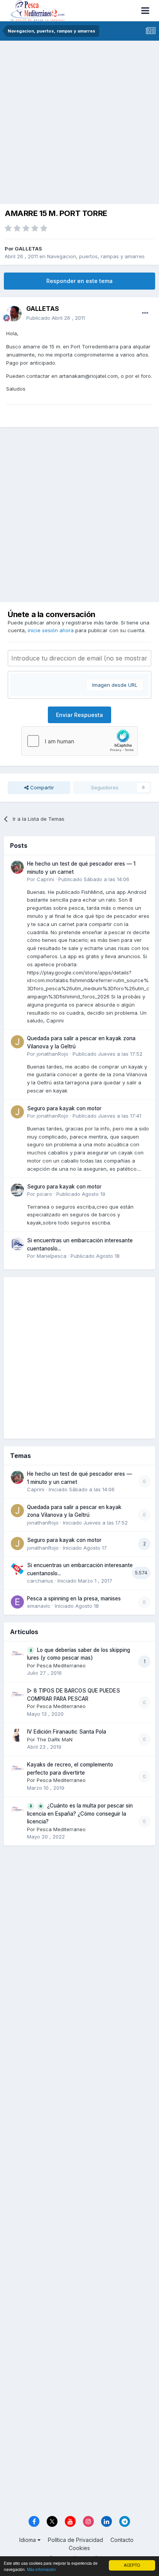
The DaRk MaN (55, 1739)
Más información (41, 2569)
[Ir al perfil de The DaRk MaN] (17, 1735)
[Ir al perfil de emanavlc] (17, 1602)
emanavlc (39, 1606)
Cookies (79, 2548)
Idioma (28, 2540)
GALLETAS (28, 249)
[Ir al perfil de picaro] (17, 1190)
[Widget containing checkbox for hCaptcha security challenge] (79, 741)
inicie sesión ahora (51, 630)
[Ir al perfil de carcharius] (17, 1569)
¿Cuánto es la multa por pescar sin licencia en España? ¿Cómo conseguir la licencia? (80, 1814)
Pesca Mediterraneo (61, 1665)
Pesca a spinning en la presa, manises (74, 1598)
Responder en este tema (79, 281)
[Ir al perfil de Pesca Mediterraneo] (17, 1653)
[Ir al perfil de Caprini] (17, 867)
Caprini (45, 879)
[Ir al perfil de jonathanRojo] (17, 1042)
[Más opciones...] (145, 313)
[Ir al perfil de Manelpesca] (17, 1244)
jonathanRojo (52, 1054)
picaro (44, 1194)
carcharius (40, 1581)
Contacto (122, 2540)
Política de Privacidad (75, 2540)
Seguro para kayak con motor (64, 1108)
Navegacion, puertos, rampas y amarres (96, 256)
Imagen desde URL (115, 685)
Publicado (56, 318)
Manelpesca (52, 1256)
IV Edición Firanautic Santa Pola (67, 1732)
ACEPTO (132, 2565)
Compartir (41, 787)
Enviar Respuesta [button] (79, 715)
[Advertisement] (79, 124)
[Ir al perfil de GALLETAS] (14, 314)
